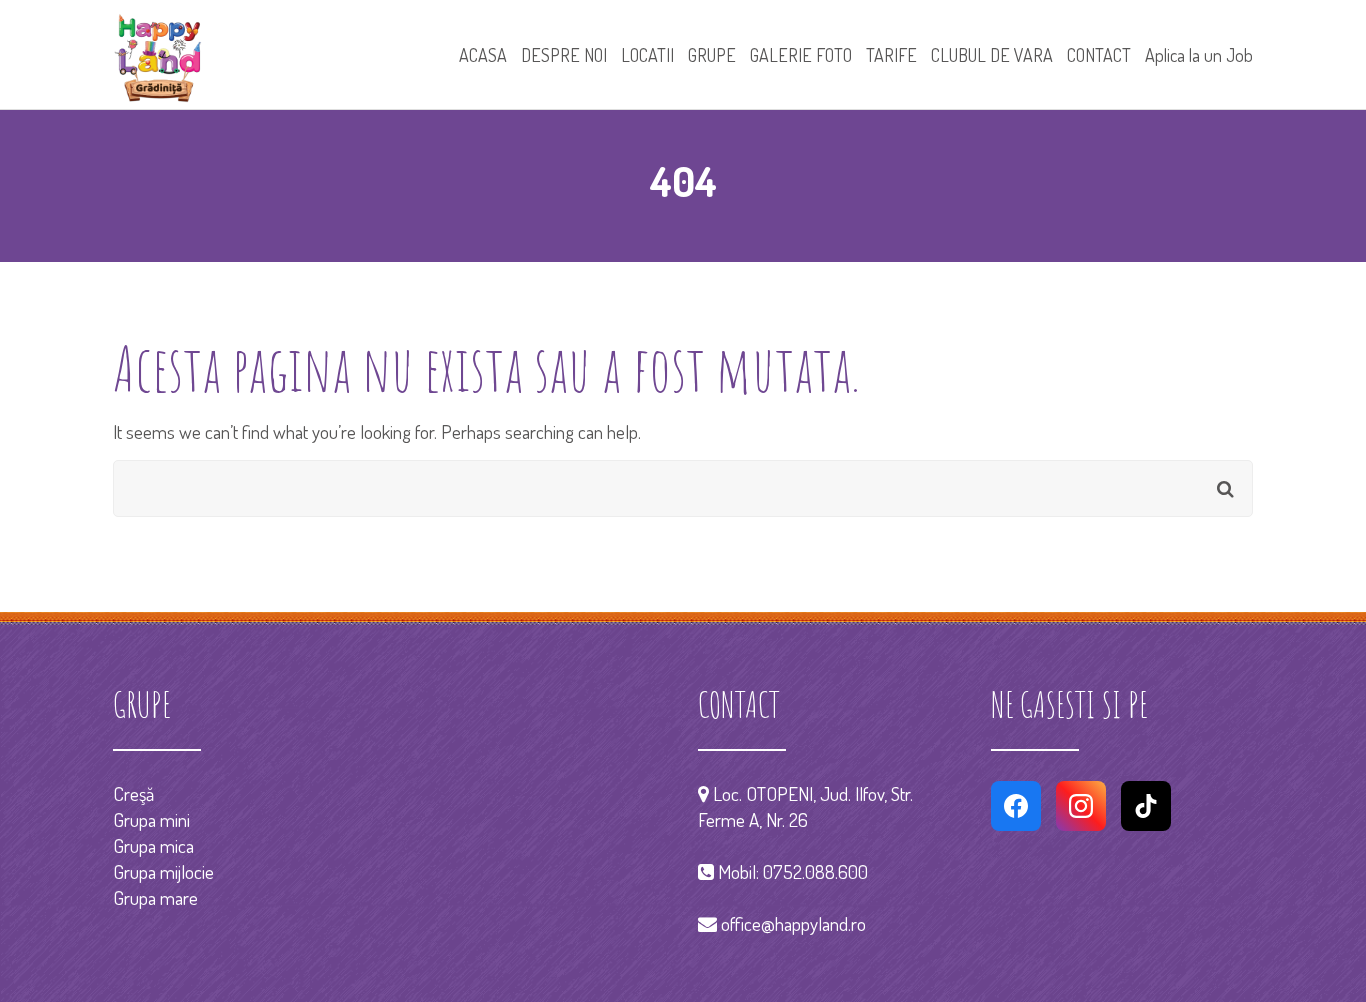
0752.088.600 (815, 871)
